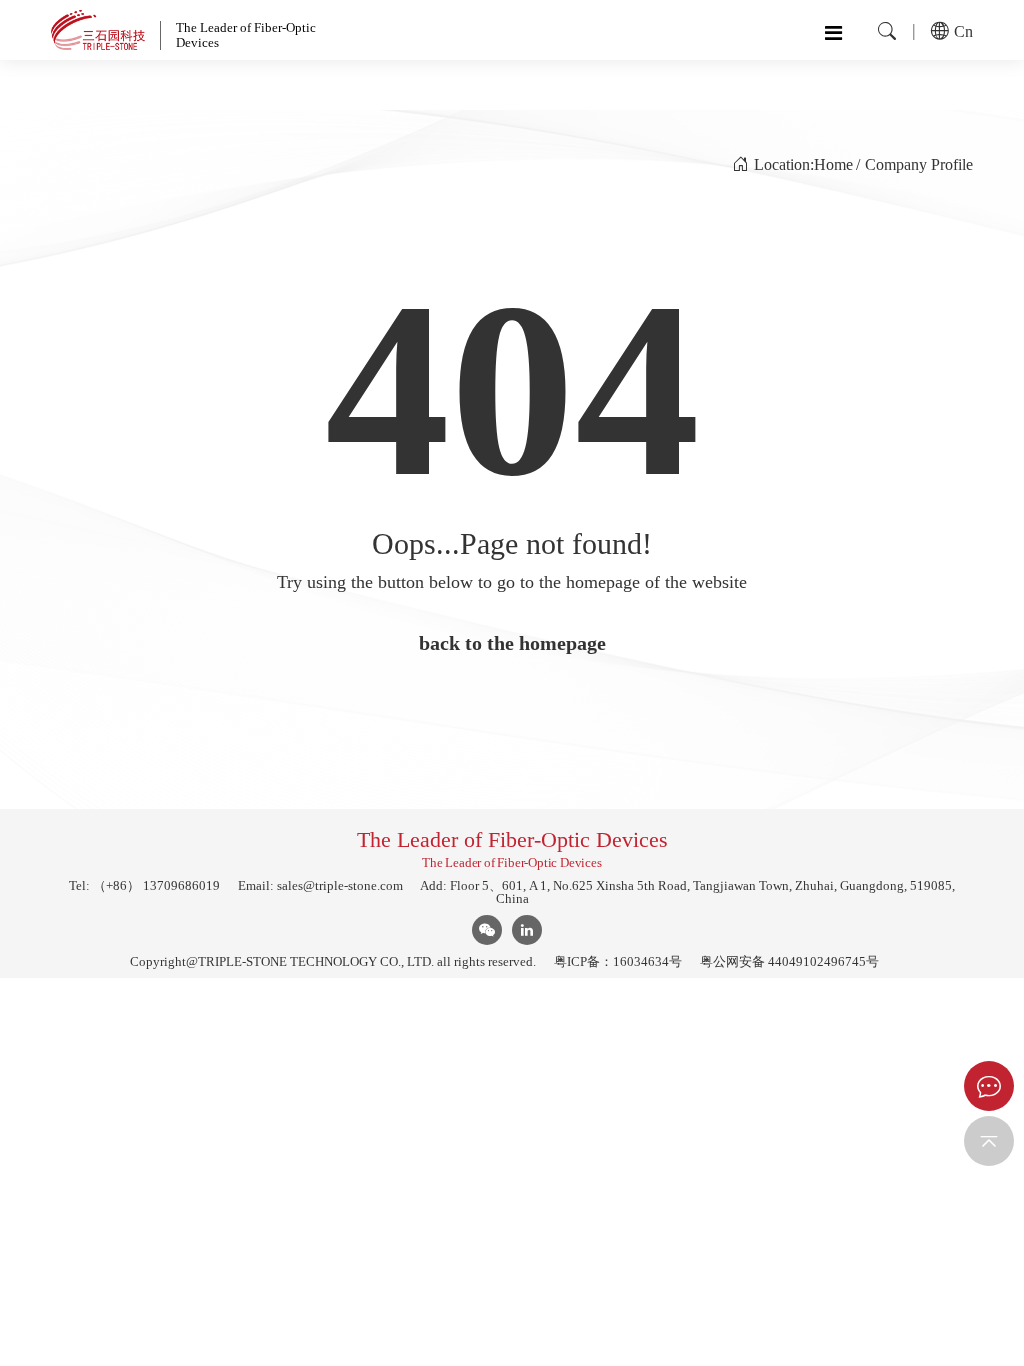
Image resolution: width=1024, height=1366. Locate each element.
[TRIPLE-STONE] (98, 30)
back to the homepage (512, 643)
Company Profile (919, 164)
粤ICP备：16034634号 (618, 961)
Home (833, 164)
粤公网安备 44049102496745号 (789, 961)
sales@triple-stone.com (340, 885)
